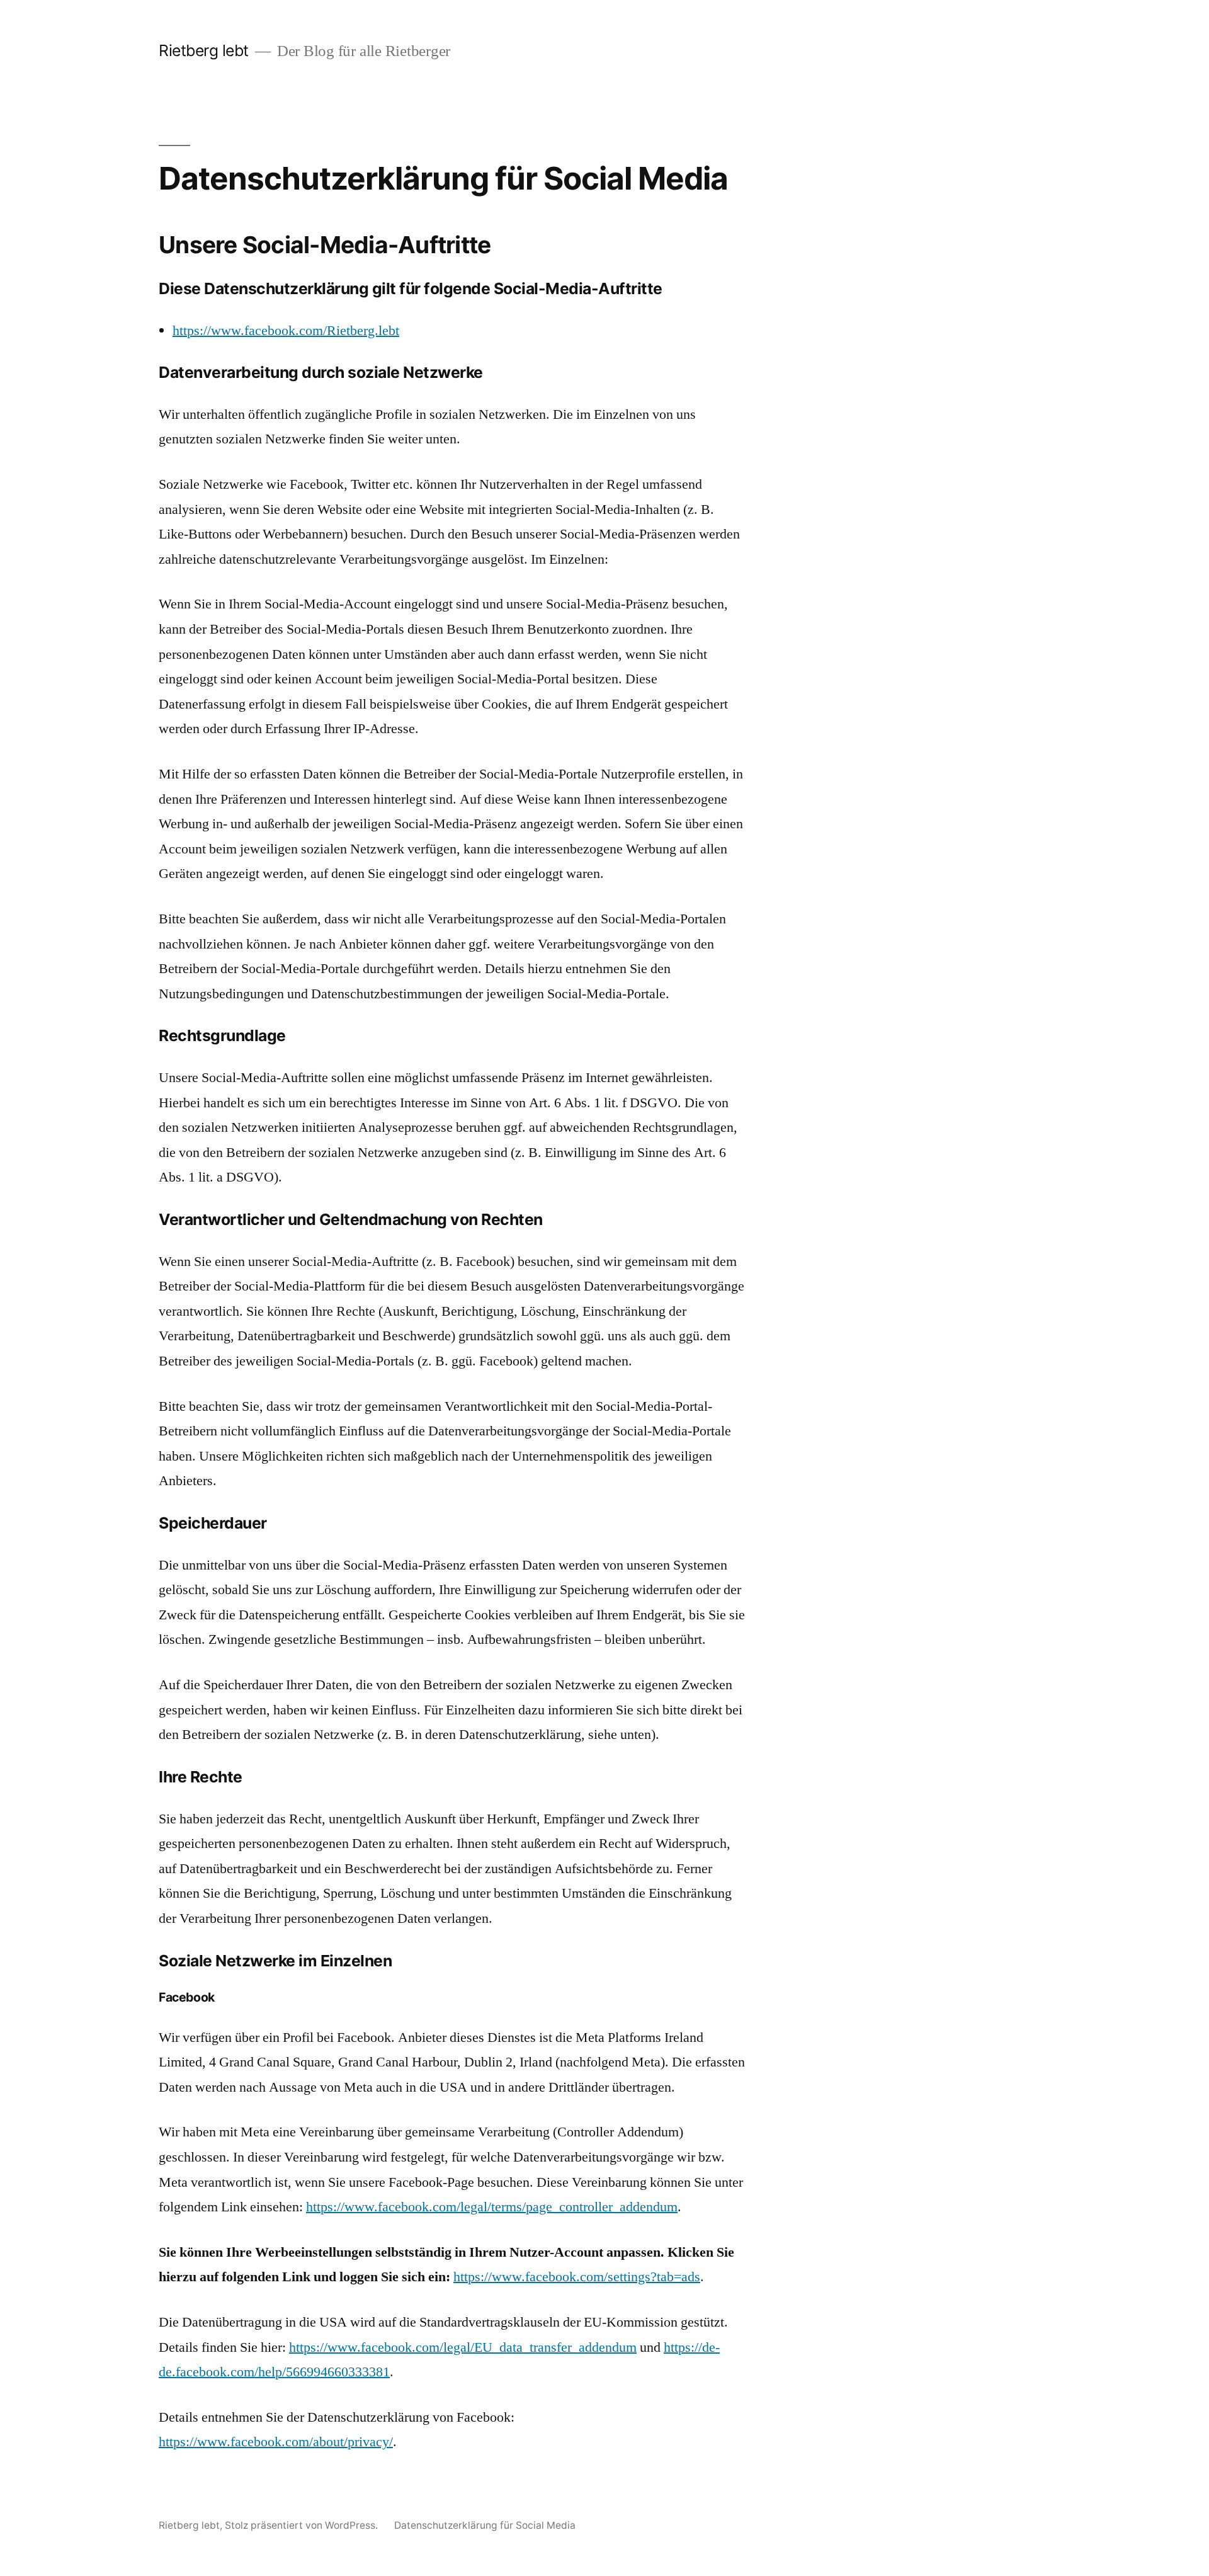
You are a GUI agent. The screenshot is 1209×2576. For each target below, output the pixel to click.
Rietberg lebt (204, 50)
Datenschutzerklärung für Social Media (485, 2525)
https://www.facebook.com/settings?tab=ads (577, 2277)
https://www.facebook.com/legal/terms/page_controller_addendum (492, 2207)
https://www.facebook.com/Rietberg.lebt (286, 331)
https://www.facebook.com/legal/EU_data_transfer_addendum (463, 2347)
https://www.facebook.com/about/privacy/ (276, 2442)
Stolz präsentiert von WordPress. (303, 2525)
